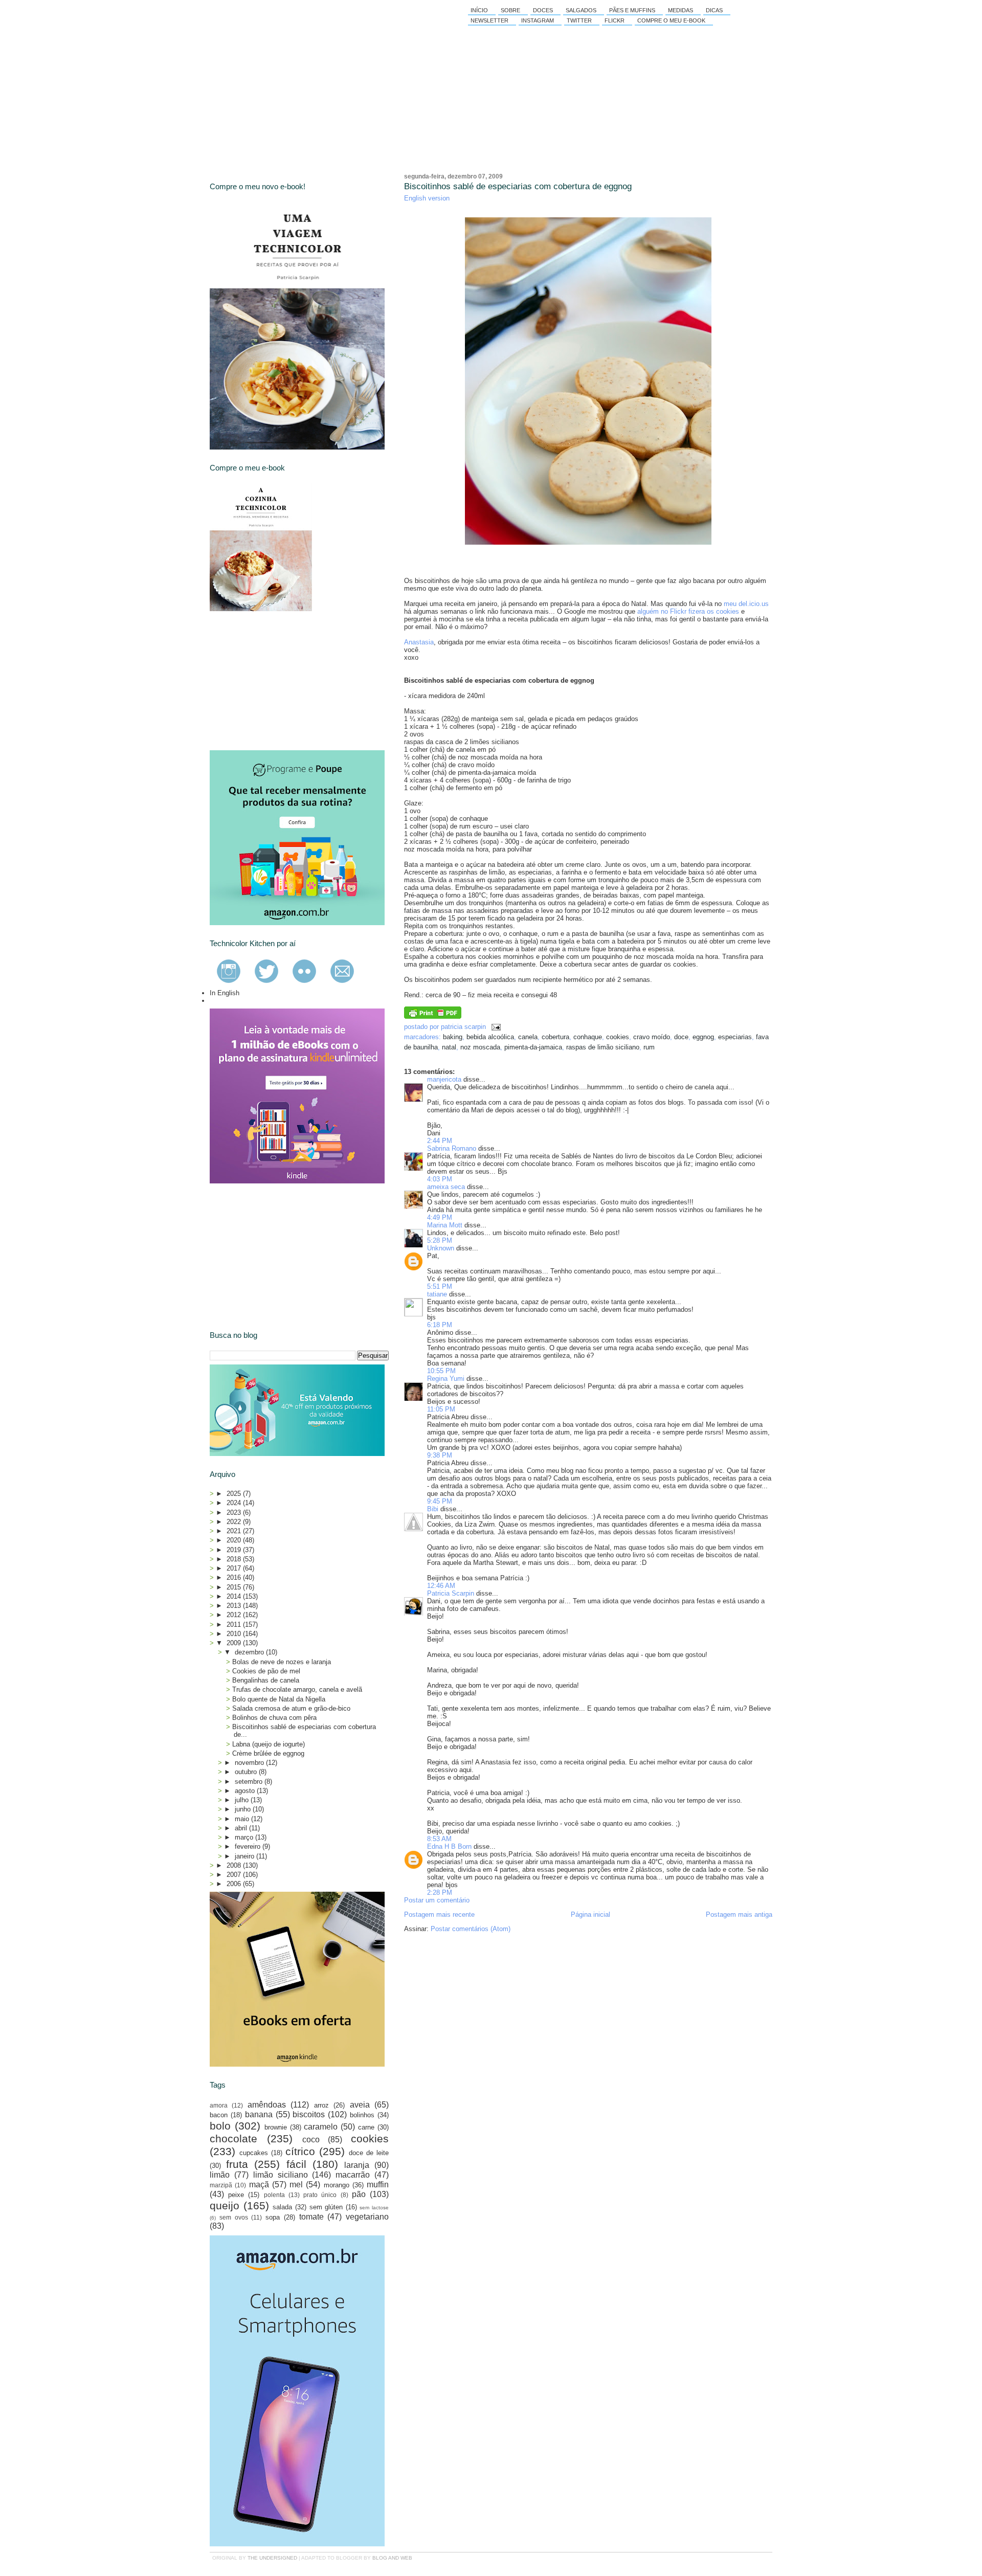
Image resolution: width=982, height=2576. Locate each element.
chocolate (233, 2138)
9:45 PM (440, 1501)
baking (453, 1037)
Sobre (510, 10)
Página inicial (590, 1914)
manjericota (444, 1079)
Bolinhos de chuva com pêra (274, 1718)
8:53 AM (439, 1839)
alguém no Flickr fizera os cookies (688, 611)
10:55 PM (441, 1371)
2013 (235, 1606)
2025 (235, 1494)
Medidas (680, 10)
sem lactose (374, 2208)
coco (311, 2140)
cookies (618, 1037)
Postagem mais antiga (739, 1914)
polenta (274, 2195)
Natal (449, 1047)
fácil (296, 2164)
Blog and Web (392, 2558)
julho (243, 1800)
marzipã (221, 2185)
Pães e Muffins (632, 10)
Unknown (441, 1248)
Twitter (579, 20)
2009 (235, 1643)
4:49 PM (440, 1217)
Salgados (581, 10)
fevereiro (249, 1846)
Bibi (433, 1509)
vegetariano (367, 2217)
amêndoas (267, 2105)
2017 (235, 1568)
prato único (320, 2195)
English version (427, 198)
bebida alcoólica (490, 1037)
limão (220, 2175)
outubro (247, 1772)
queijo (225, 2205)
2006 (235, 1884)
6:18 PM (440, 1325)
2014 (235, 1596)
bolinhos (362, 2115)
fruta (237, 2164)
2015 (235, 1587)
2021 (235, 1531)
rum (649, 1047)
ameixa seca (446, 1187)
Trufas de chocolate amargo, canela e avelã (297, 1689)
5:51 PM (440, 1286)
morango (337, 2185)
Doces (543, 10)
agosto (246, 1791)
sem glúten (326, 2207)
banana (259, 2114)
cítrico (300, 2151)
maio (243, 1819)
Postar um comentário (437, 1900)
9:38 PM (440, 1455)
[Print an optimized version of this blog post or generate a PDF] (433, 1016)
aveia (360, 2105)
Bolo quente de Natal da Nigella (279, 1699)
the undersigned (272, 2558)
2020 (235, 1540)
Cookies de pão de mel (266, 1671)
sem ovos (234, 2217)
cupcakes (254, 2153)
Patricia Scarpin (451, 1593)
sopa (273, 2217)
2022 (235, 1522)
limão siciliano (281, 2175)
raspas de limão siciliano (603, 1047)
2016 (235, 1577)
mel (296, 2185)
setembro (250, 1782)
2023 (235, 1513)
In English (225, 993)
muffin (378, 2185)
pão (359, 2194)
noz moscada (480, 1047)
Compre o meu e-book (671, 20)
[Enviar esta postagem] (494, 1027)
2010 (235, 1634)
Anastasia (419, 642)
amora (219, 2105)
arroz (321, 2105)
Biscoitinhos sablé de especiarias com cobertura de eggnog (518, 186)
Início (479, 10)
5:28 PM (440, 1240)
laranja (357, 2165)
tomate (311, 2217)
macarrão (353, 2175)
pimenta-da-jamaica (533, 1047)
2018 (235, 1559)
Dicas (714, 10)
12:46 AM (441, 1586)
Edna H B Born (449, 1846)
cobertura (555, 1037)
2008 (235, 1865)
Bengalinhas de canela (266, 1680)
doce (681, 1037)
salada (282, 2207)
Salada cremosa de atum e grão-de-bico (291, 1708)
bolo (220, 2126)
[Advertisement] (286, 681)
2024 (235, 1503)
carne (366, 2127)
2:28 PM (440, 1892)
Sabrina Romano (452, 1148)
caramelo (321, 2127)
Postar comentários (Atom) (471, 1929)
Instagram (538, 20)
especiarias (735, 1037)
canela (528, 1037)
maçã (259, 2185)
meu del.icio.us (746, 604)
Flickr (615, 20)
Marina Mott (445, 1225)
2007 (235, 1875)
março (245, 1837)
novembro (250, 1763)
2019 (235, 1550)
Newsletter (489, 20)
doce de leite (369, 2153)
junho (244, 1809)
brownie (276, 2127)
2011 (235, 1625)
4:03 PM (440, 1179)
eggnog (703, 1037)
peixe (236, 2195)
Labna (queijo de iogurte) (269, 1744)
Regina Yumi (446, 1379)
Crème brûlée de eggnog (268, 1753)
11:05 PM (441, 1409)
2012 (235, 1615)
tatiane (437, 1294)
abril (242, 1828)
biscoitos (309, 2114)
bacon (219, 2115)
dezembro (250, 1652)
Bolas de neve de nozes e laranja (282, 1662)
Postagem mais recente (439, 1914)
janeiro (245, 1856)
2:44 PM (440, 1141)
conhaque (588, 1037)
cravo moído (652, 1037)
